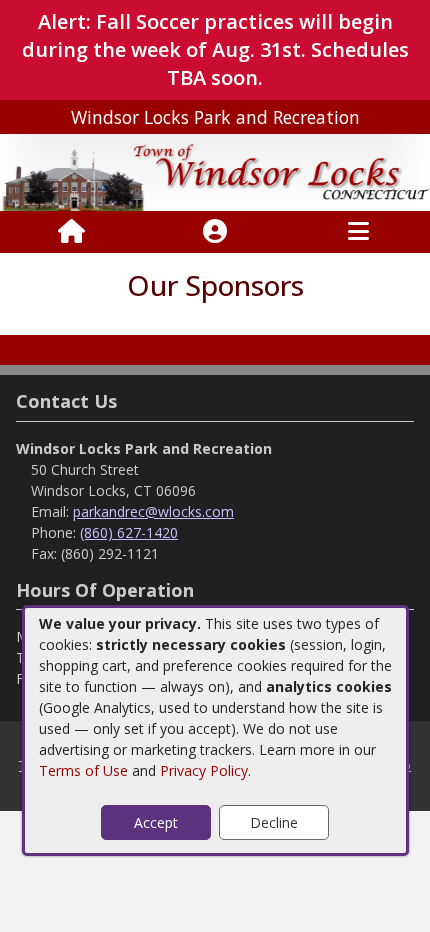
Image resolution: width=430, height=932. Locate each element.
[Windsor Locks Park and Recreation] (215, 171)
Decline (274, 822)
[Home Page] (71, 232)
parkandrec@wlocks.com (153, 511)
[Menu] (358, 232)
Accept (156, 822)
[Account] (215, 232)
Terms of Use (83, 770)
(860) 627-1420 (129, 532)
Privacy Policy (204, 770)
